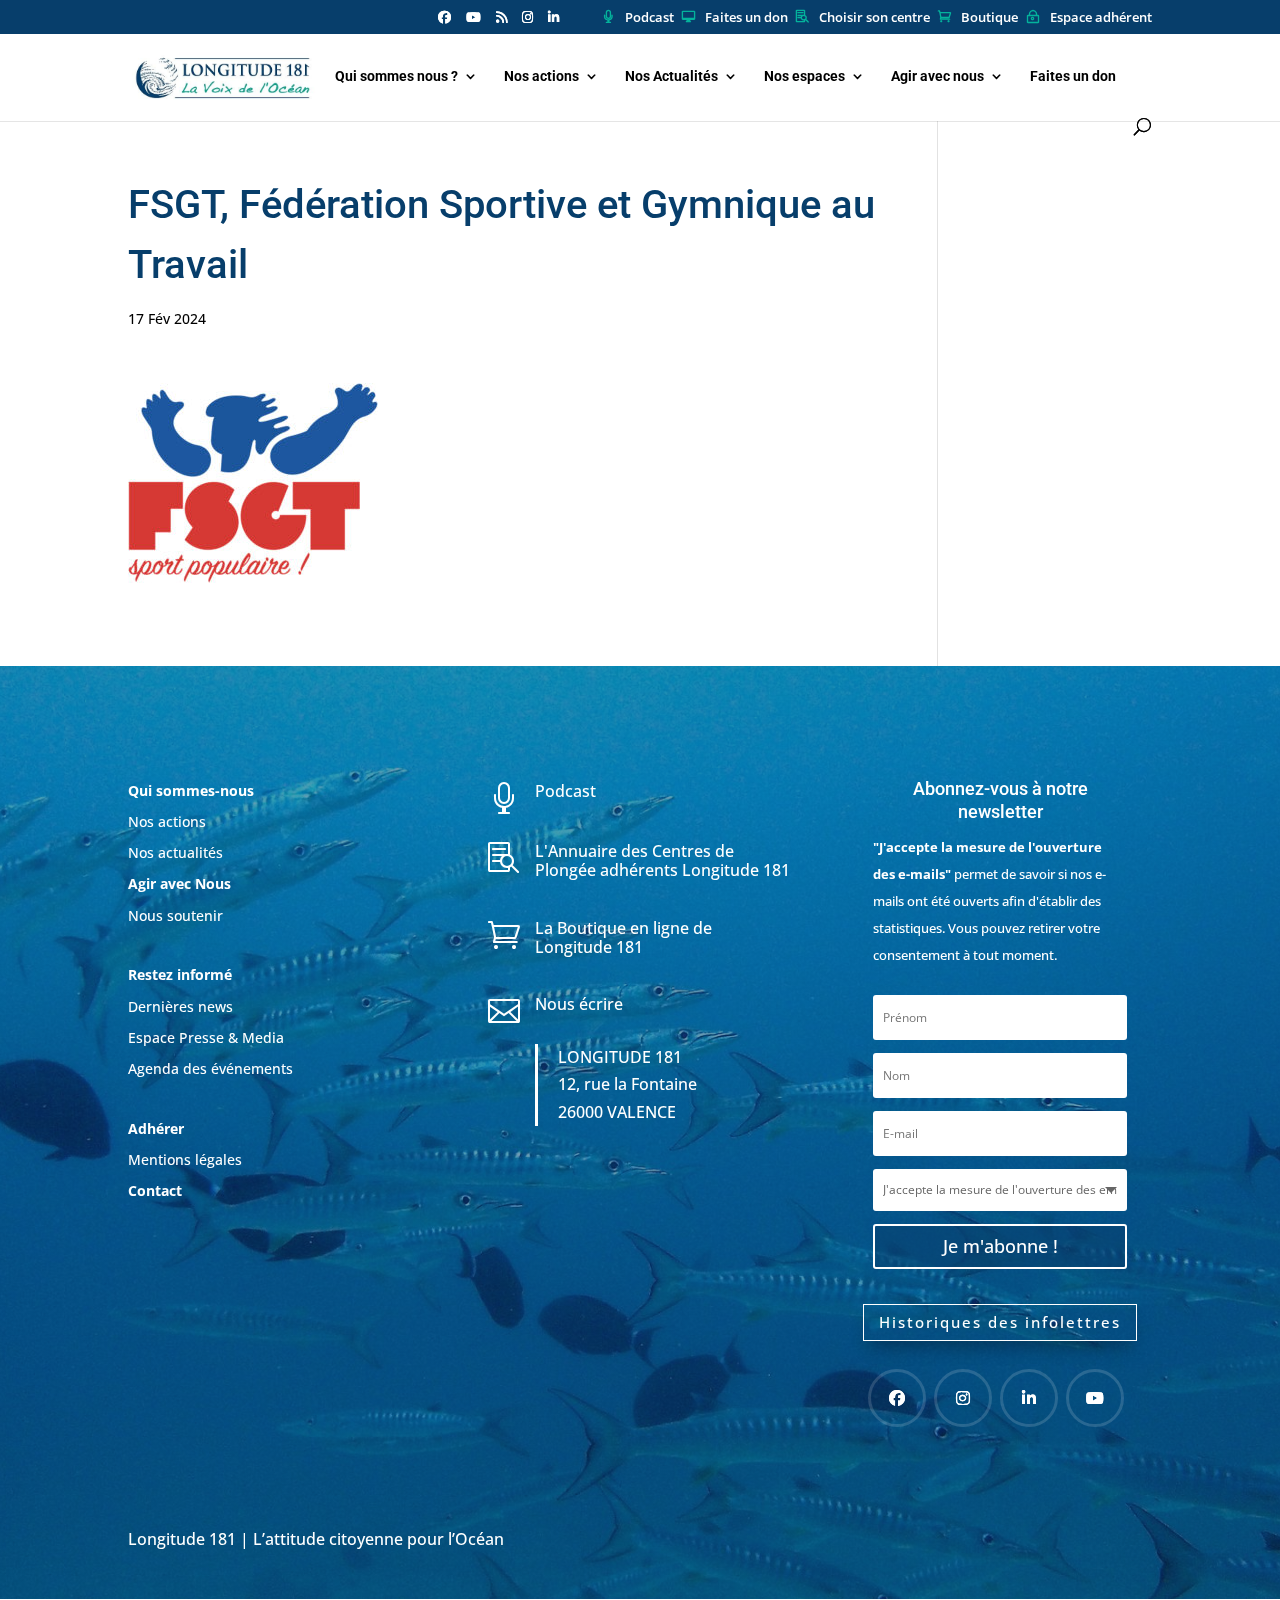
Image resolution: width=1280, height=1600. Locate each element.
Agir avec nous (937, 76)
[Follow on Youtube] (1095, 1398)
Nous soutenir (175, 915)
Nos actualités (175, 852)
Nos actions (541, 76)
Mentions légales (185, 1159)
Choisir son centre (874, 18)
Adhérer (158, 1128)
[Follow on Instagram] (963, 1398)
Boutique (989, 18)
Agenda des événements (210, 1068)
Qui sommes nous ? (396, 76)
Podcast (649, 18)
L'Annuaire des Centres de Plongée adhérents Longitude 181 (662, 860)
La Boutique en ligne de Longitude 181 (623, 937)
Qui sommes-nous (191, 790)
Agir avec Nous (179, 883)
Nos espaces (804, 76)
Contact (155, 1190)
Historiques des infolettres (1000, 1322)
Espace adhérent (1101, 18)
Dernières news (180, 1006)
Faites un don (746, 18)
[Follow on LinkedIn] (1029, 1398)
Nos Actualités (671, 76)
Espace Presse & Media (206, 1037)
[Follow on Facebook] (897, 1398)
